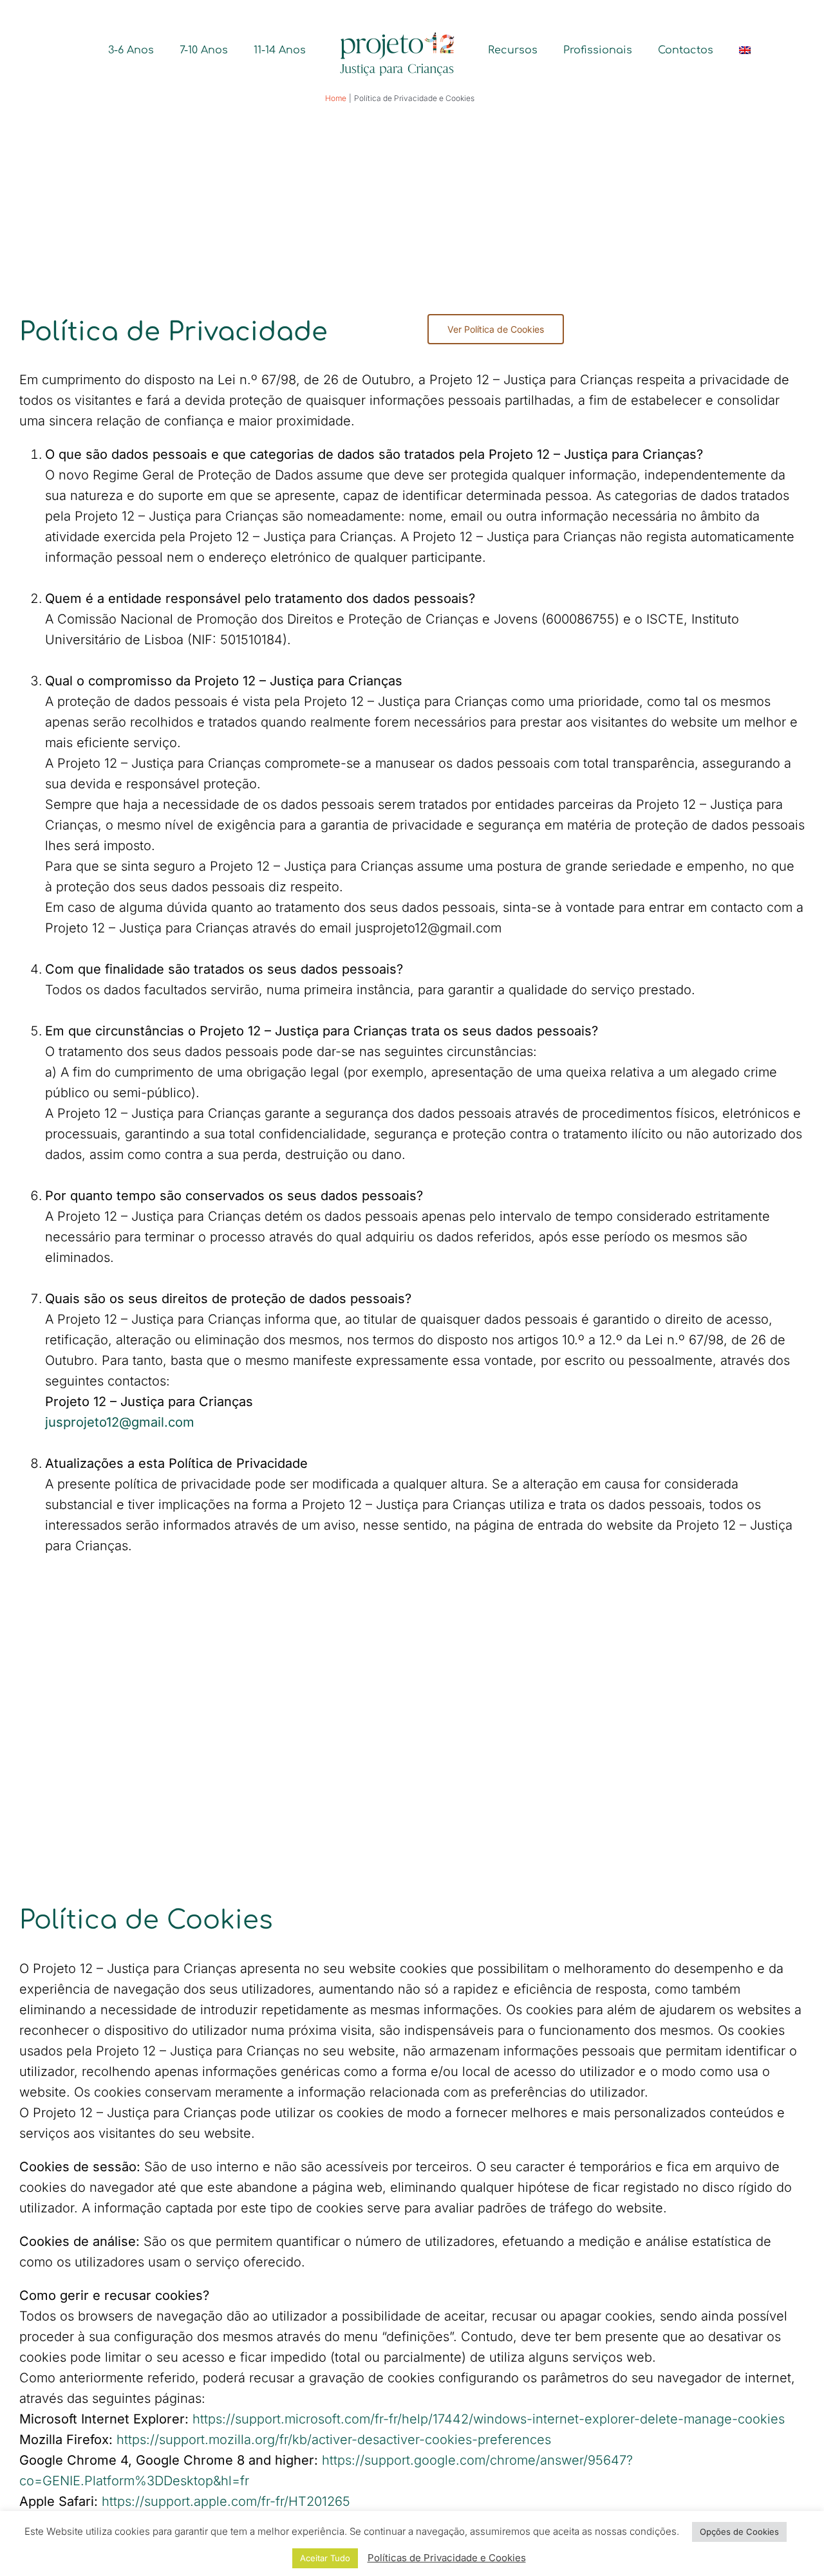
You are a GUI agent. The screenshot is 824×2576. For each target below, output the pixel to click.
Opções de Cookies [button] (739, 2532)
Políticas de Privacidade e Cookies (447, 2558)
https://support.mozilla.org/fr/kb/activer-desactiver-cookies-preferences (334, 2440)
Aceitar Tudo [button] (325, 2558)
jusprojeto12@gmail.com (120, 1422)
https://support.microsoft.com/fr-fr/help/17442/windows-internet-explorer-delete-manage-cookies (489, 2419)
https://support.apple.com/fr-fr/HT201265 (226, 2501)
